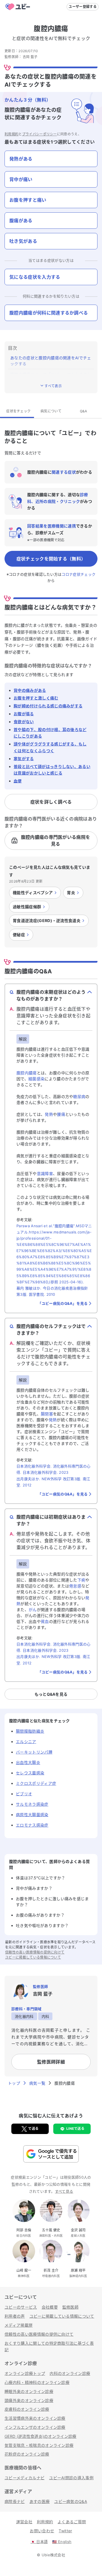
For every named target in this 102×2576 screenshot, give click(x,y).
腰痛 (61, 1114)
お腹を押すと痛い (28, 200)
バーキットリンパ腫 (34, 1752)
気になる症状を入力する (35, 277)
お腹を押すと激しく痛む (36, 698)
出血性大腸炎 (28, 1762)
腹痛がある (21, 221)
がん (33, 1610)
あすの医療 (40, 2501)
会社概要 (50, 2307)
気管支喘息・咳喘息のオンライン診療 (39, 2445)
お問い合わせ (42, 2531)
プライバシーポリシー (40, 134)
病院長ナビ (15, 2501)
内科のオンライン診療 (70, 2373)
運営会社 (24, 2522)
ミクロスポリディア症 (36, 1783)
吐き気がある (23, 241)
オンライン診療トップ (25, 2373)
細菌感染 (36, 1079)
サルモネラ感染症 (32, 1804)
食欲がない (24, 722)
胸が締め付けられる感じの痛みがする (48, 706)
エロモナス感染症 (32, 1825)
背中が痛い (21, 179)
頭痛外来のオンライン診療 (29, 2400)
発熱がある (21, 159)
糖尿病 (79, 1096)
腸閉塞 (47, 1414)
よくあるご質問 (72, 2522)
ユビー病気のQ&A (71, 2501)
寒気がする (24, 759)
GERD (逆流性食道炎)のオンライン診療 (41, 2436)
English (62, 2542)
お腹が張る (24, 714)
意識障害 (45, 1173)
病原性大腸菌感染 (32, 1815)
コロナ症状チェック (78, 574)
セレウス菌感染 (30, 1773)
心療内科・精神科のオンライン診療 (37, 2382)
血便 (18, 781)
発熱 (49, 1114)
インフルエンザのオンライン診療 (35, 2427)
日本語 (39, 2542)
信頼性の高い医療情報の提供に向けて (35, 1952)
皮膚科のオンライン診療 (27, 2409)
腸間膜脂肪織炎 (30, 1731)
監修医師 (70, 2307)
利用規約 (11, 134)
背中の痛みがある (30, 690)
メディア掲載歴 (19, 2325)
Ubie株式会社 (54, 2555)
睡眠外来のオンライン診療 (29, 2391)
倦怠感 (75, 1586)
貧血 (45, 1621)
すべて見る (64, 2191)
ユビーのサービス (21, 2307)
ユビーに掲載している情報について (33, 1957)
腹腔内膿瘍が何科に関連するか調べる (49, 313)
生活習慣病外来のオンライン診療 (35, 2418)
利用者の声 (15, 2316)
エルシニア (26, 1742)
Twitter (65, 2531)
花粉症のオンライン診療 (27, 2454)
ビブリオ (24, 1794)
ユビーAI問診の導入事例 (71, 2478)
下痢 (81, 1580)
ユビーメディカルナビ (25, 2478)
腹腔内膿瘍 (27, 1073)
